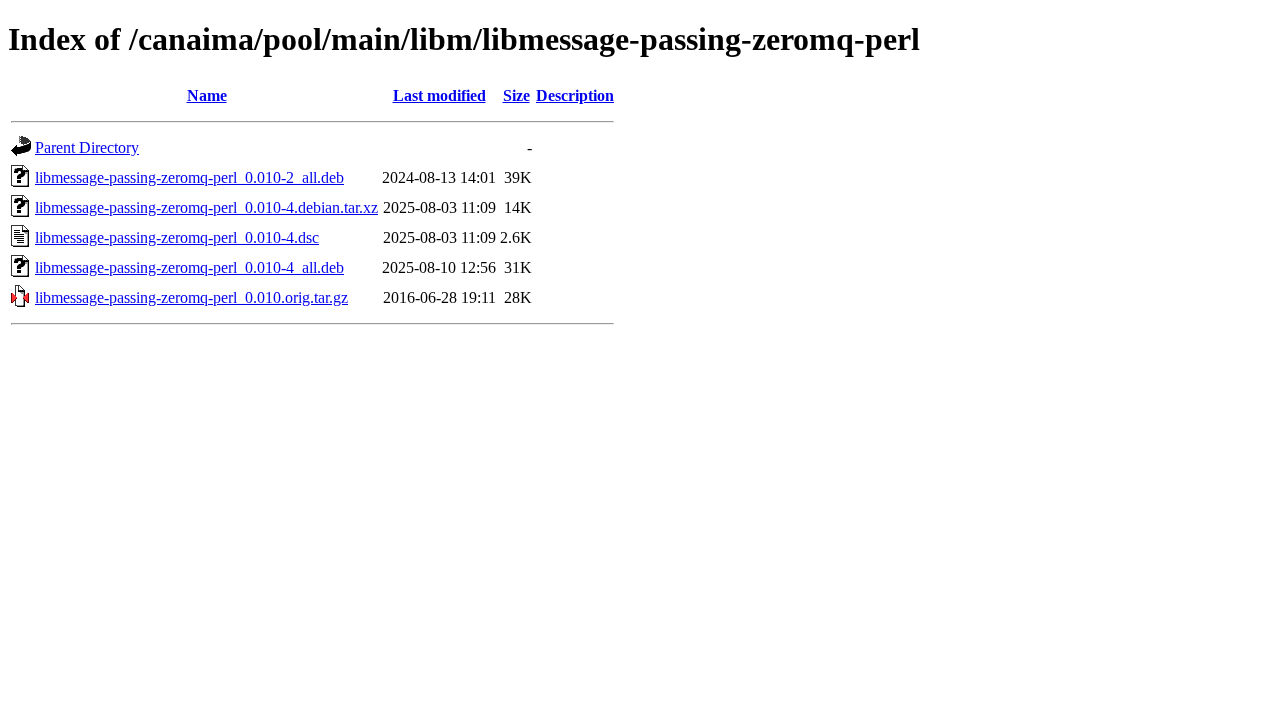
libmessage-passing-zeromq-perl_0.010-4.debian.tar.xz (206, 207)
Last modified (439, 95)
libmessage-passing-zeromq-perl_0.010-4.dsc (177, 237)
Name (207, 95)
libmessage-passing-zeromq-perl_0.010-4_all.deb (189, 267)
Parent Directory (87, 147)
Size (516, 95)
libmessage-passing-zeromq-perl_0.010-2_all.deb (189, 177)
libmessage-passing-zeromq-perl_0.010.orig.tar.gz (191, 297)
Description (575, 95)
